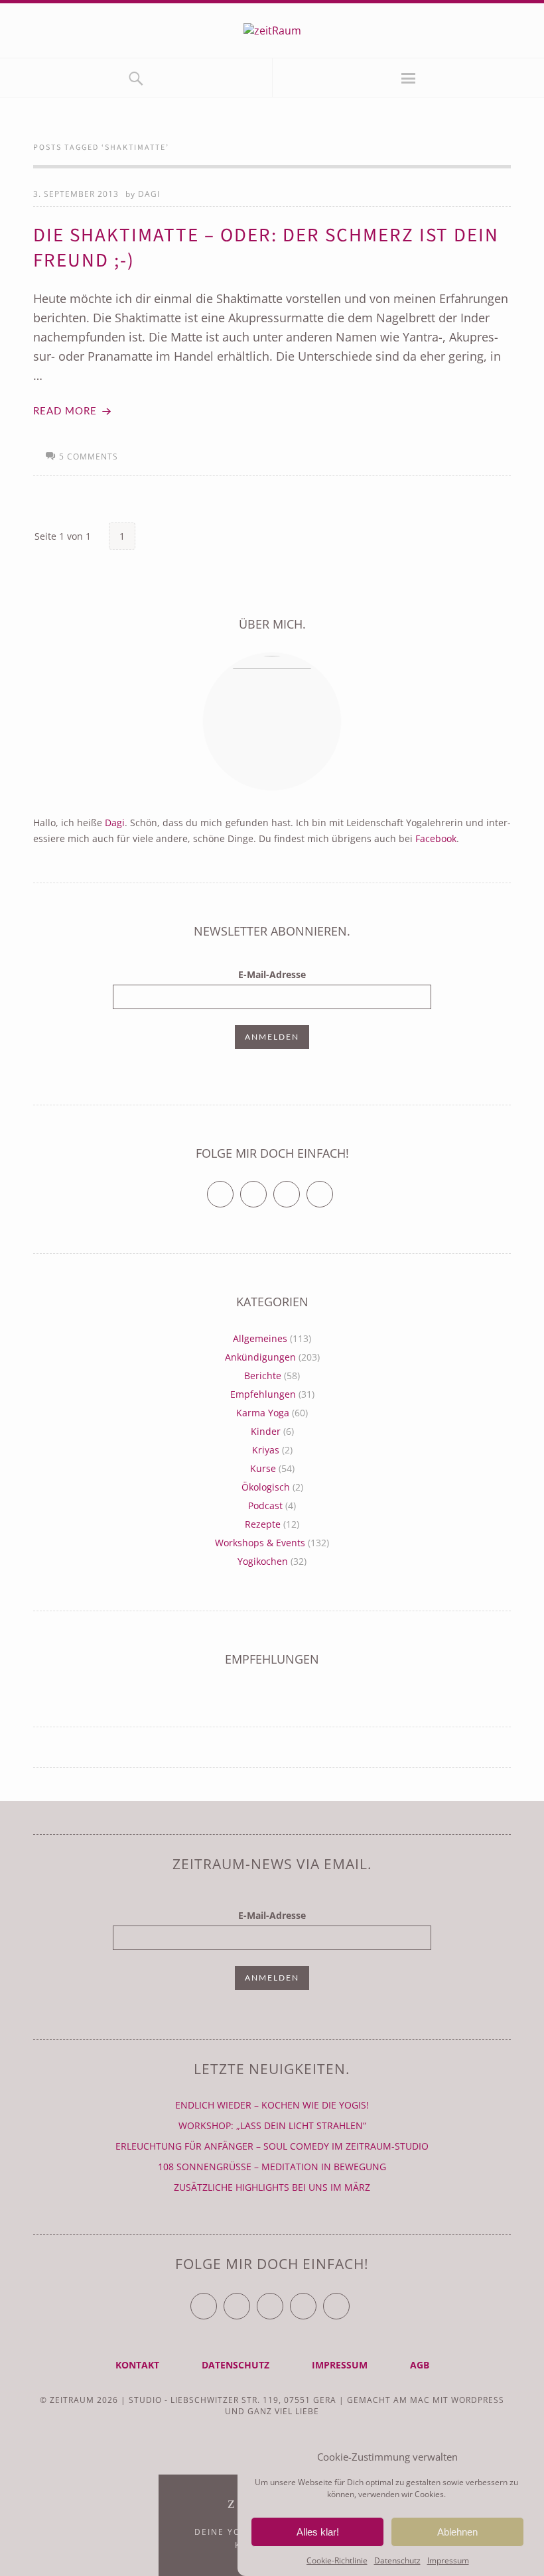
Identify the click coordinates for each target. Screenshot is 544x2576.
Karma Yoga (263, 1413)
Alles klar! (318, 2532)
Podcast (265, 1505)
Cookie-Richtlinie (337, 2560)
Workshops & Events (260, 1543)
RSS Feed (333, 1189)
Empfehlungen (263, 1394)
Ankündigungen (260, 1357)
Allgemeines (260, 1338)
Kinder (266, 1431)
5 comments (89, 457)
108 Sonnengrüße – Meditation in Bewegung (272, 2167)
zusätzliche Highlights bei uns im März (272, 2187)
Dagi (149, 194)
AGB (420, 2365)
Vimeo (300, 1189)
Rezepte (263, 1524)
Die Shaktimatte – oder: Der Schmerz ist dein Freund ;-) (266, 248)
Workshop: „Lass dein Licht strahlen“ (272, 2125)
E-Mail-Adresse (272, 974)
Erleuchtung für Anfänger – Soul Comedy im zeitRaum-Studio (272, 2146)
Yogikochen (263, 1561)
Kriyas (266, 1450)
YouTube (283, 2300)
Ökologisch (266, 1487)
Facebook (436, 838)
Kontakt (137, 2365)
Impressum (448, 2560)
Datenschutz (397, 2560)
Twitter (233, 1189)
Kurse (263, 1468)
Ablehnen (457, 2532)
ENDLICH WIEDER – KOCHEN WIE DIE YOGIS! (272, 2105)
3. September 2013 (76, 194)
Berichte (263, 1376)
